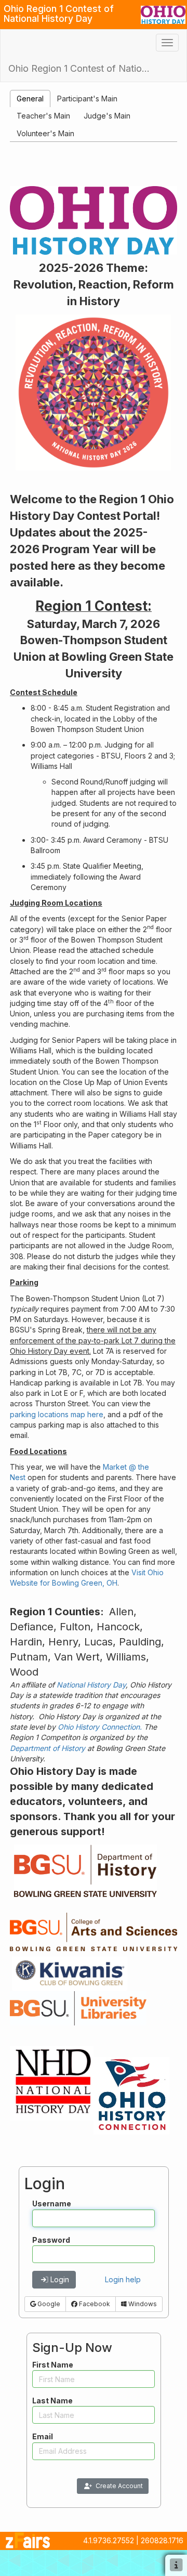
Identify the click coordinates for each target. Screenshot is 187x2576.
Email (43, 2436)
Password (51, 2240)
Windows (142, 2304)
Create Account (119, 2486)
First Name (53, 2365)
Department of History (48, 1748)
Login (60, 2279)
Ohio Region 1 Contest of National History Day (83, 68)
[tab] (30, 99)
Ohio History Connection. (100, 1727)
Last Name (52, 2401)
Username (52, 2204)
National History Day (91, 1685)
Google (48, 2304)
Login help (123, 2279)
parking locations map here (57, 1414)
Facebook (94, 2304)
